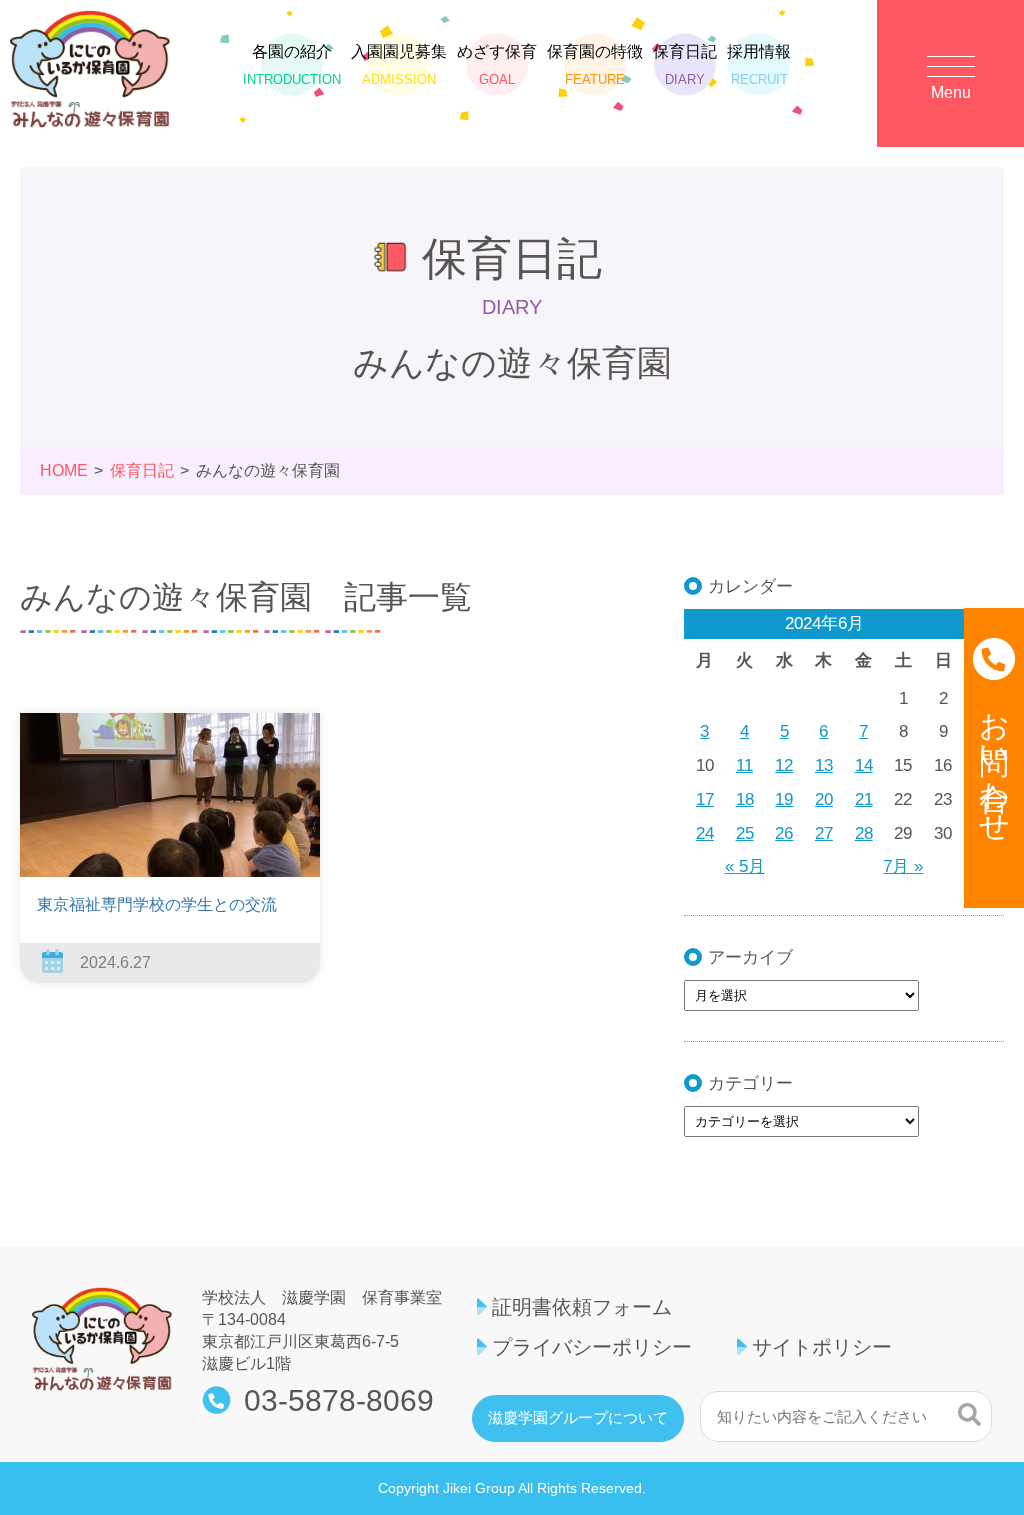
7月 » (903, 866)
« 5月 (745, 866)
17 (705, 799)
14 (864, 765)
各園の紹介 (292, 64)
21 (864, 799)
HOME (64, 470)
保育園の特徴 (595, 64)
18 (745, 799)
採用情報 (759, 64)
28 (864, 833)
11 (744, 765)
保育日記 (685, 64)
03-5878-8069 (339, 1401)
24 (705, 833)
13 (824, 765)
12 (784, 765)
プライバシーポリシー (592, 1347)
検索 (969, 1414)
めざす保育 (497, 64)
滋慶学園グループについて (578, 1418)
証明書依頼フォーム (582, 1307)
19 (784, 799)
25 (745, 833)
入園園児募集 (399, 64)
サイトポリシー (822, 1347)
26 (784, 833)
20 (824, 799)
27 (824, 833)
